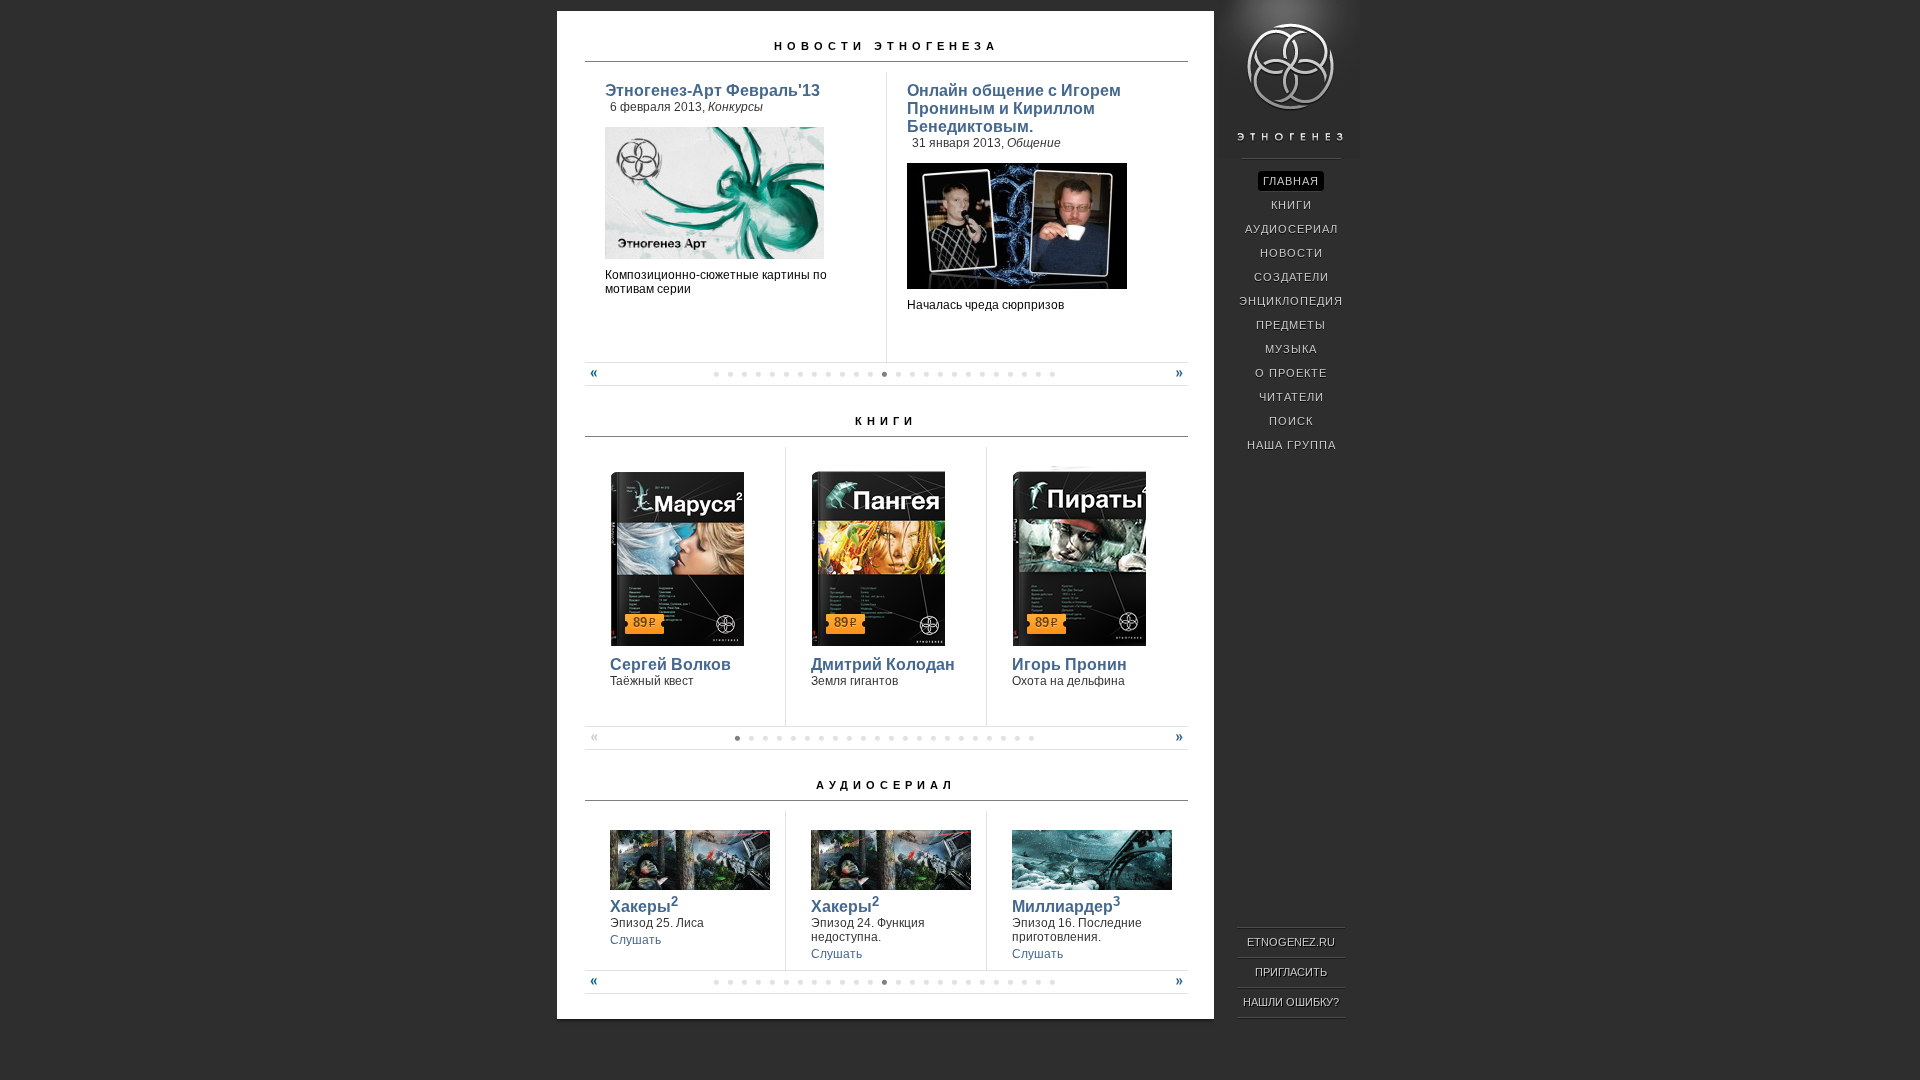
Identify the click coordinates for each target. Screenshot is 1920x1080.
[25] (828, 374)
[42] (1010, 982)
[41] (1052, 374)
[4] (779, 738)
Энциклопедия (1291, 301)
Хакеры (644, 904)
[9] (849, 738)
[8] (835, 738)
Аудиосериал (886, 785)
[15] (933, 738)
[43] (1024, 982)
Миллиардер (1066, 904)
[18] (730, 374)
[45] (1052, 982)
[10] (863, 738)
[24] (814, 374)
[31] (912, 374)
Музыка (1291, 349)
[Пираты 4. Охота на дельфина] (1076, 556)
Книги (886, 421)
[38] (1010, 374)
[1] (737, 738)
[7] (821, 738)
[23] (800, 374)
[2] (751, 738)
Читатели (1291, 397)
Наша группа (1291, 445)
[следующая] (1182, 381)
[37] (996, 374)
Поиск (1291, 421)
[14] (919, 738)
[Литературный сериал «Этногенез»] (1289, 156)
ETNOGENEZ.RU (1291, 942)
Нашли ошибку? (1291, 1002)
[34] (954, 374)
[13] (905, 738)
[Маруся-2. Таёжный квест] (674, 556)
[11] (877, 738)
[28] (870, 374)
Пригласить (1291, 972)
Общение (1034, 143)
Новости (1291, 253)
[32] (926, 374)
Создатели (1291, 277)
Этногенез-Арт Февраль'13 (712, 90)
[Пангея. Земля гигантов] (875, 556)
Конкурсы (735, 107)
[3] (765, 738)
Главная (1291, 181)
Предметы (1291, 325)
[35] (968, 374)
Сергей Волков (670, 664)
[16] (947, 738)
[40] (1038, 374)
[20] (758, 374)
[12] (891, 738)
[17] (716, 374)
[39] (1024, 374)
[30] (898, 374)
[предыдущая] (591, 381)
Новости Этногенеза (886, 46)
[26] (842, 374)
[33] (940, 374)
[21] (772, 374)
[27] (856, 374)
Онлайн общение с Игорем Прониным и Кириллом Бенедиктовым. (1014, 108)
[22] (786, 374)
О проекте (1291, 373)
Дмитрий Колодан (883, 664)
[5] (793, 738)
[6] (807, 738)
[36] (982, 374)
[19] (744, 374)
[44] (1038, 982)
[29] (884, 374)
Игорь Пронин (1069, 664)
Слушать (635, 940)
